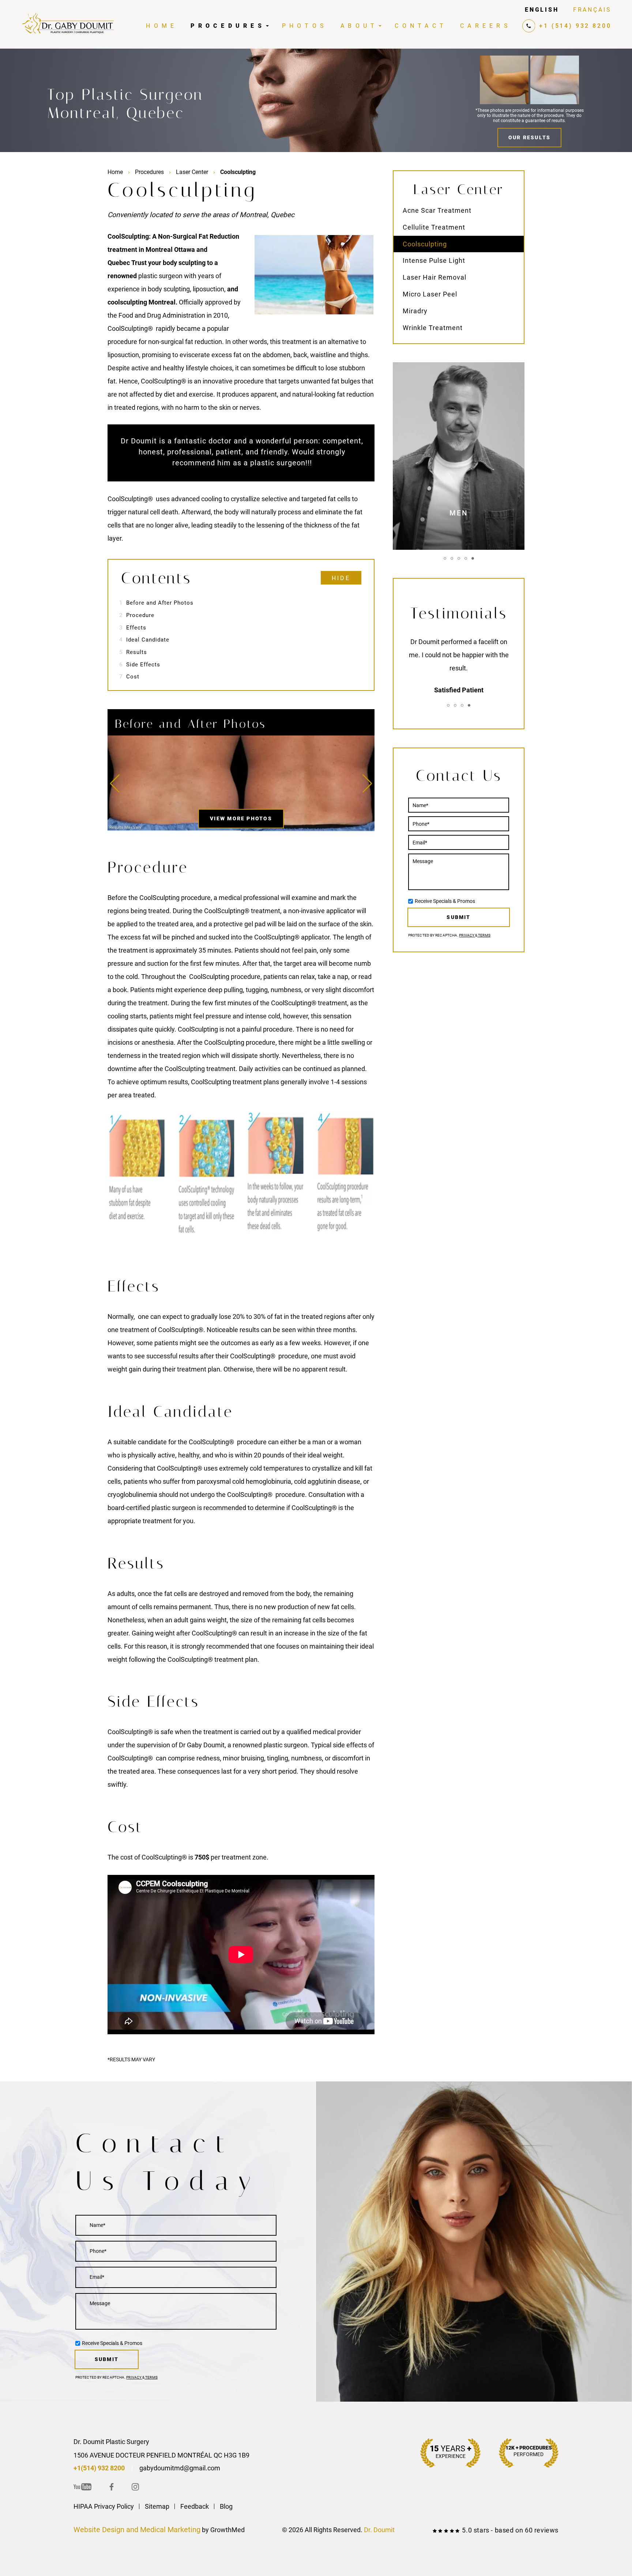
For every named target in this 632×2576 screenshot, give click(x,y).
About (359, 26)
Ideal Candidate (144, 640)
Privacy (467, 935)
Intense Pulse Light (434, 260)
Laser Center (192, 172)
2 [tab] (452, 558)
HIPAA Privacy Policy (104, 2506)
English (542, 10)
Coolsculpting (425, 244)
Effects (133, 628)
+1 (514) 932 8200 (575, 26)
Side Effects (140, 665)
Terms (484, 935)
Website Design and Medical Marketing (137, 2530)
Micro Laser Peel (430, 294)
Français (592, 10)
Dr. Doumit (379, 2530)
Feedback (195, 2506)
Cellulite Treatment (434, 227)
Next (367, 783)
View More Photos (241, 818)
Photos (305, 26)
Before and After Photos (156, 603)
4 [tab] (466, 558)
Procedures (228, 26)
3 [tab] (459, 558)
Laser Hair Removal (434, 277)
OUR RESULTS (530, 137)
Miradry (415, 311)
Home (162, 26)
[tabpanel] (459, 659)
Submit (458, 917)
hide (341, 578)
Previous (115, 783)
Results (133, 652)
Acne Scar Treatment (437, 210)
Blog (226, 2506)
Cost (129, 677)
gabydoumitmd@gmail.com (180, 2468)
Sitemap (157, 2506)
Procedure (137, 615)
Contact (421, 26)
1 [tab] (445, 558)
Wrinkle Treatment (433, 328)
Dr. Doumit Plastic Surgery (111, 2442)
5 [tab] (473, 558)
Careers (486, 26)
